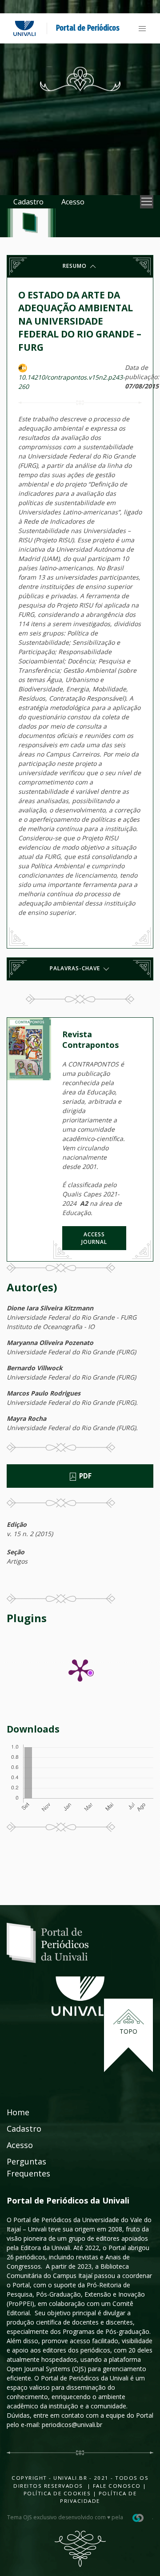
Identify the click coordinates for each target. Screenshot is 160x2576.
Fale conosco (116, 2486)
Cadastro (28, 202)
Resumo (76, 266)
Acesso (73, 202)
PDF (84, 1476)
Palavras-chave (76, 968)
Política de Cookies (57, 2493)
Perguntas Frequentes (28, 2167)
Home (18, 2112)
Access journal (94, 1238)
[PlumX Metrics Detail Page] (80, 1670)
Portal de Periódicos (88, 28)
